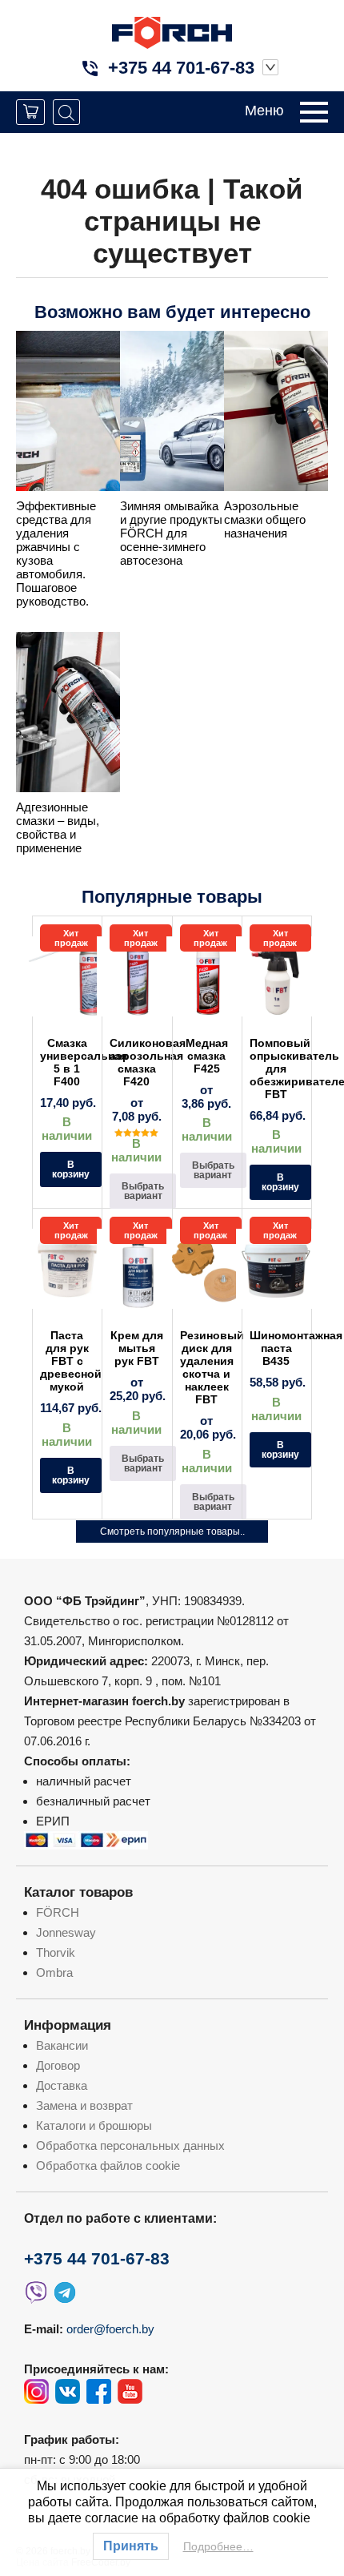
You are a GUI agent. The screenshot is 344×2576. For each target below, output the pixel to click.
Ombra (54, 1972)
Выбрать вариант (143, 1191)
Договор (58, 2065)
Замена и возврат (84, 2105)
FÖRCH (58, 1912)
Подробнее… (218, 2546)
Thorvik (56, 1952)
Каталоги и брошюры (94, 2125)
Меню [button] (264, 111)
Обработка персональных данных (130, 2145)
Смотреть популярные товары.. (172, 1532)
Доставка (62, 2085)
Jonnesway (66, 1932)
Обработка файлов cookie (108, 2165)
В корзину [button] (71, 1169)
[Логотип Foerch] (172, 31)
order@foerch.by (110, 2329)
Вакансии (62, 2045)
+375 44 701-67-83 (181, 68)
